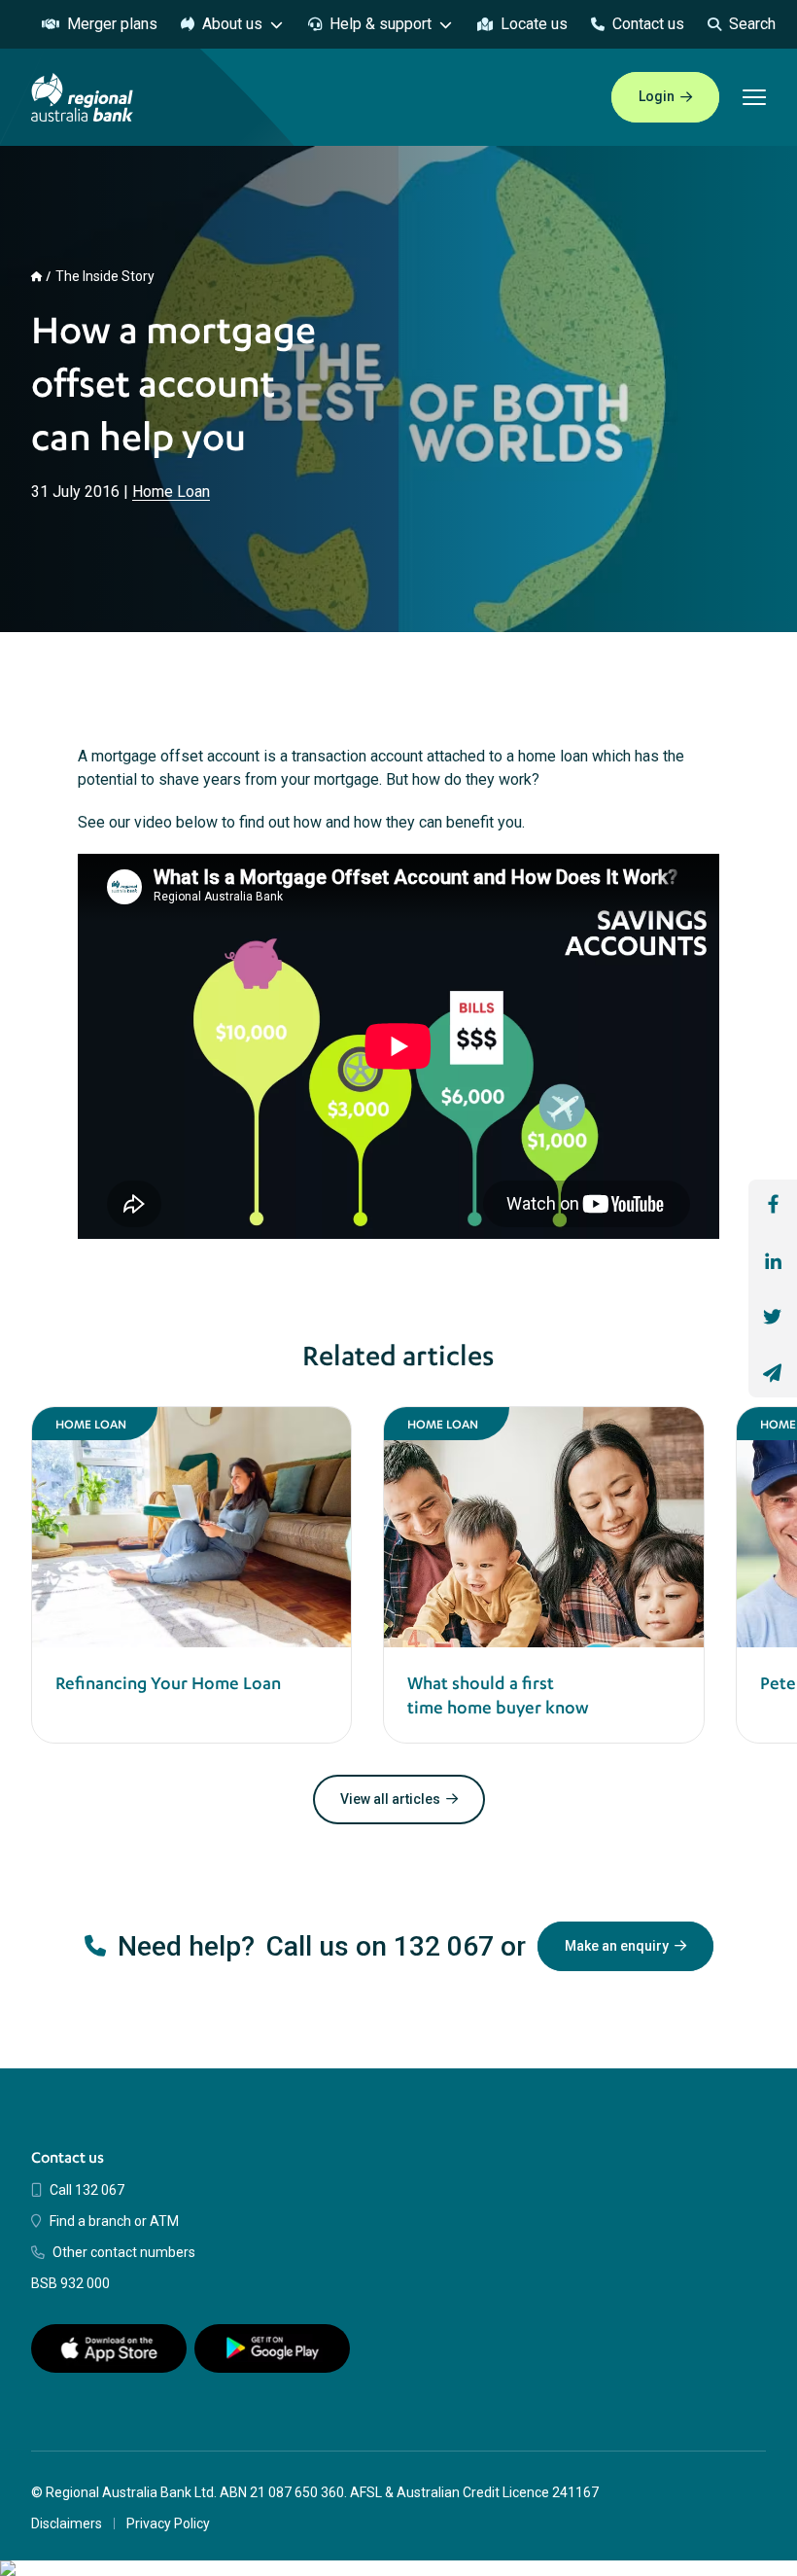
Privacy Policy (168, 2523)
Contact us (648, 24)
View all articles (390, 1799)
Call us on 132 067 (380, 1946)
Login (657, 96)
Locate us (534, 24)
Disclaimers (67, 2523)
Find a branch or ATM (114, 2221)
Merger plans (112, 24)
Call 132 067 (87, 2190)
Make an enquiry (617, 1946)
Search (752, 24)
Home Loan (171, 492)
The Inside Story (105, 276)
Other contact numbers (124, 2252)
